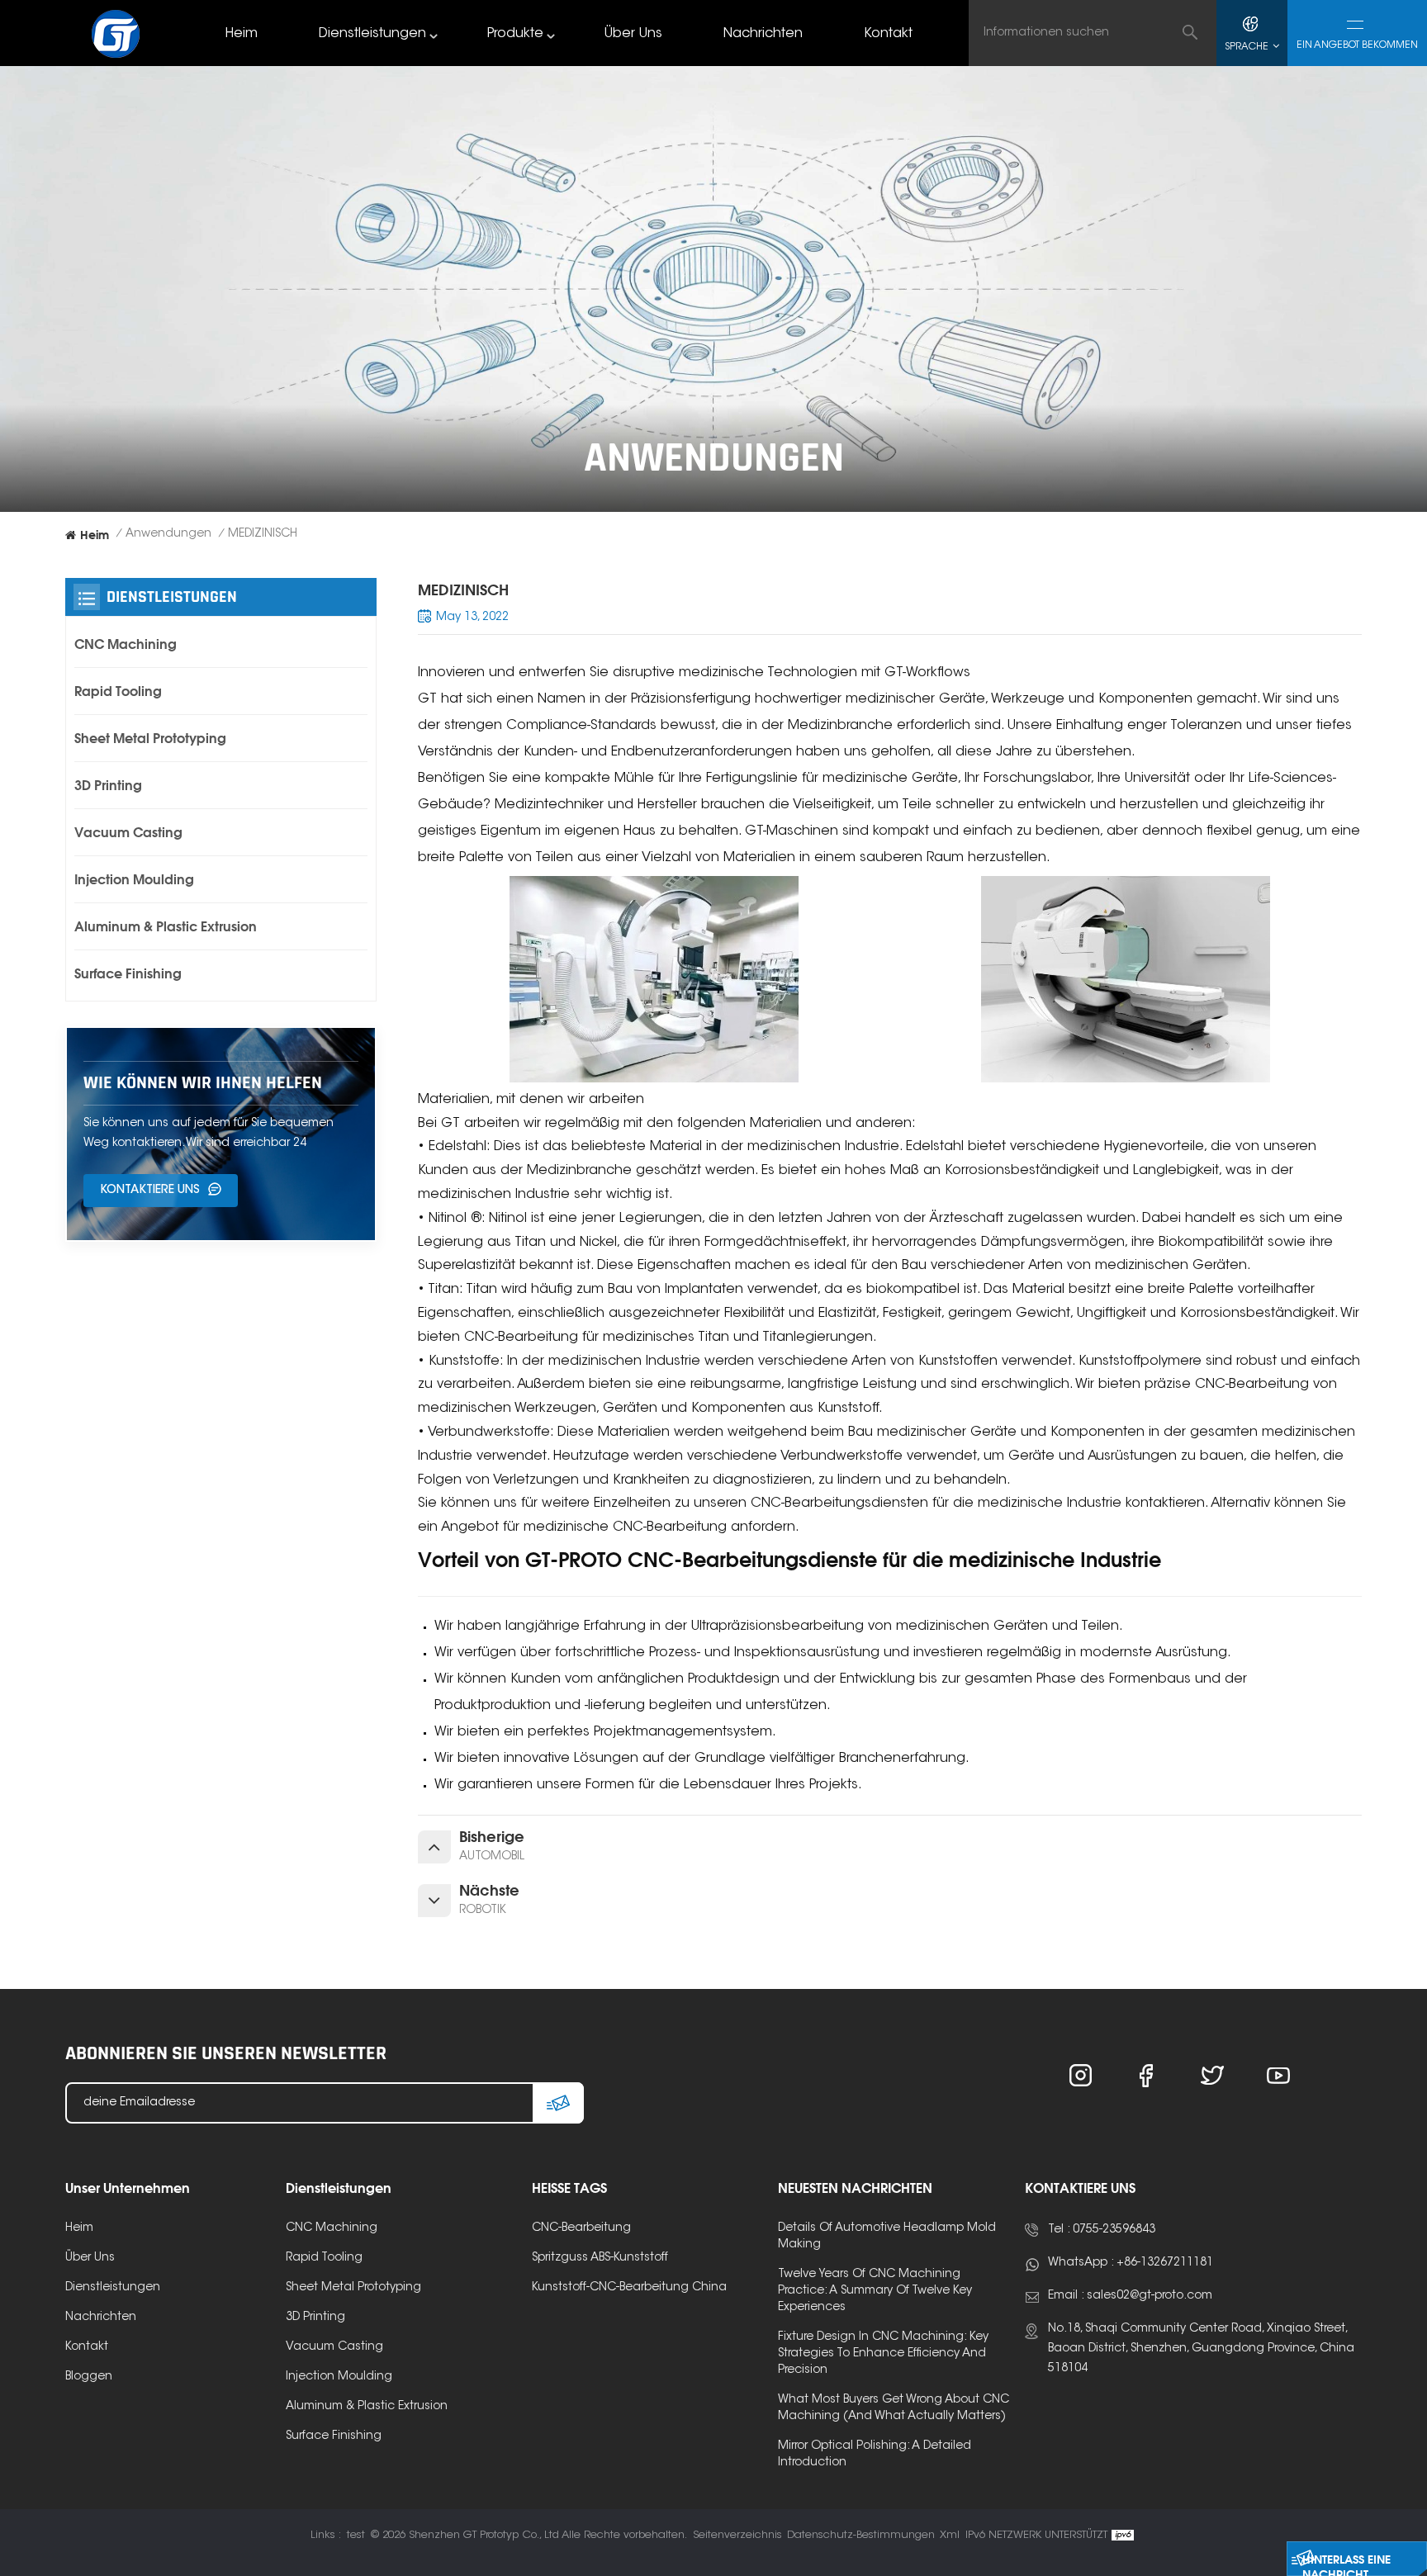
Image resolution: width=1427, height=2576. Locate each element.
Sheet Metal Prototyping (150, 738)
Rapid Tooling (118, 691)
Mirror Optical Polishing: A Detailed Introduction (875, 2455)
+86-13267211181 (1165, 2263)
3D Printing (108, 785)
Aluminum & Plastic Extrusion (166, 926)
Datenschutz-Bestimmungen (861, 2535)
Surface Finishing (128, 973)
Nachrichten (763, 34)
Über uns (633, 34)
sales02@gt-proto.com (1150, 2296)
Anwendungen (168, 534)
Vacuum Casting (128, 832)
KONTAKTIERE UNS (150, 1191)
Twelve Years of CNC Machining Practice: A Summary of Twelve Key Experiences (875, 2291)
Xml (950, 2535)
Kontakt (888, 34)
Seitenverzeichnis (737, 2535)
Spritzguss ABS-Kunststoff (600, 2258)
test (356, 2535)
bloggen (89, 2377)
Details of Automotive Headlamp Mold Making (887, 2237)
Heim (242, 34)
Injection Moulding (134, 879)
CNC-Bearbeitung (581, 2228)
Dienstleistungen (372, 34)
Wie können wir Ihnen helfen (203, 1083)
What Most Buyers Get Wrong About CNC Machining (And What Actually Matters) (894, 2408)
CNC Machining (126, 644)
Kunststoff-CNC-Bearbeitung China (629, 2288)
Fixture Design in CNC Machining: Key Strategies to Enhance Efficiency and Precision (883, 2354)
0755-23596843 (1114, 2230)
